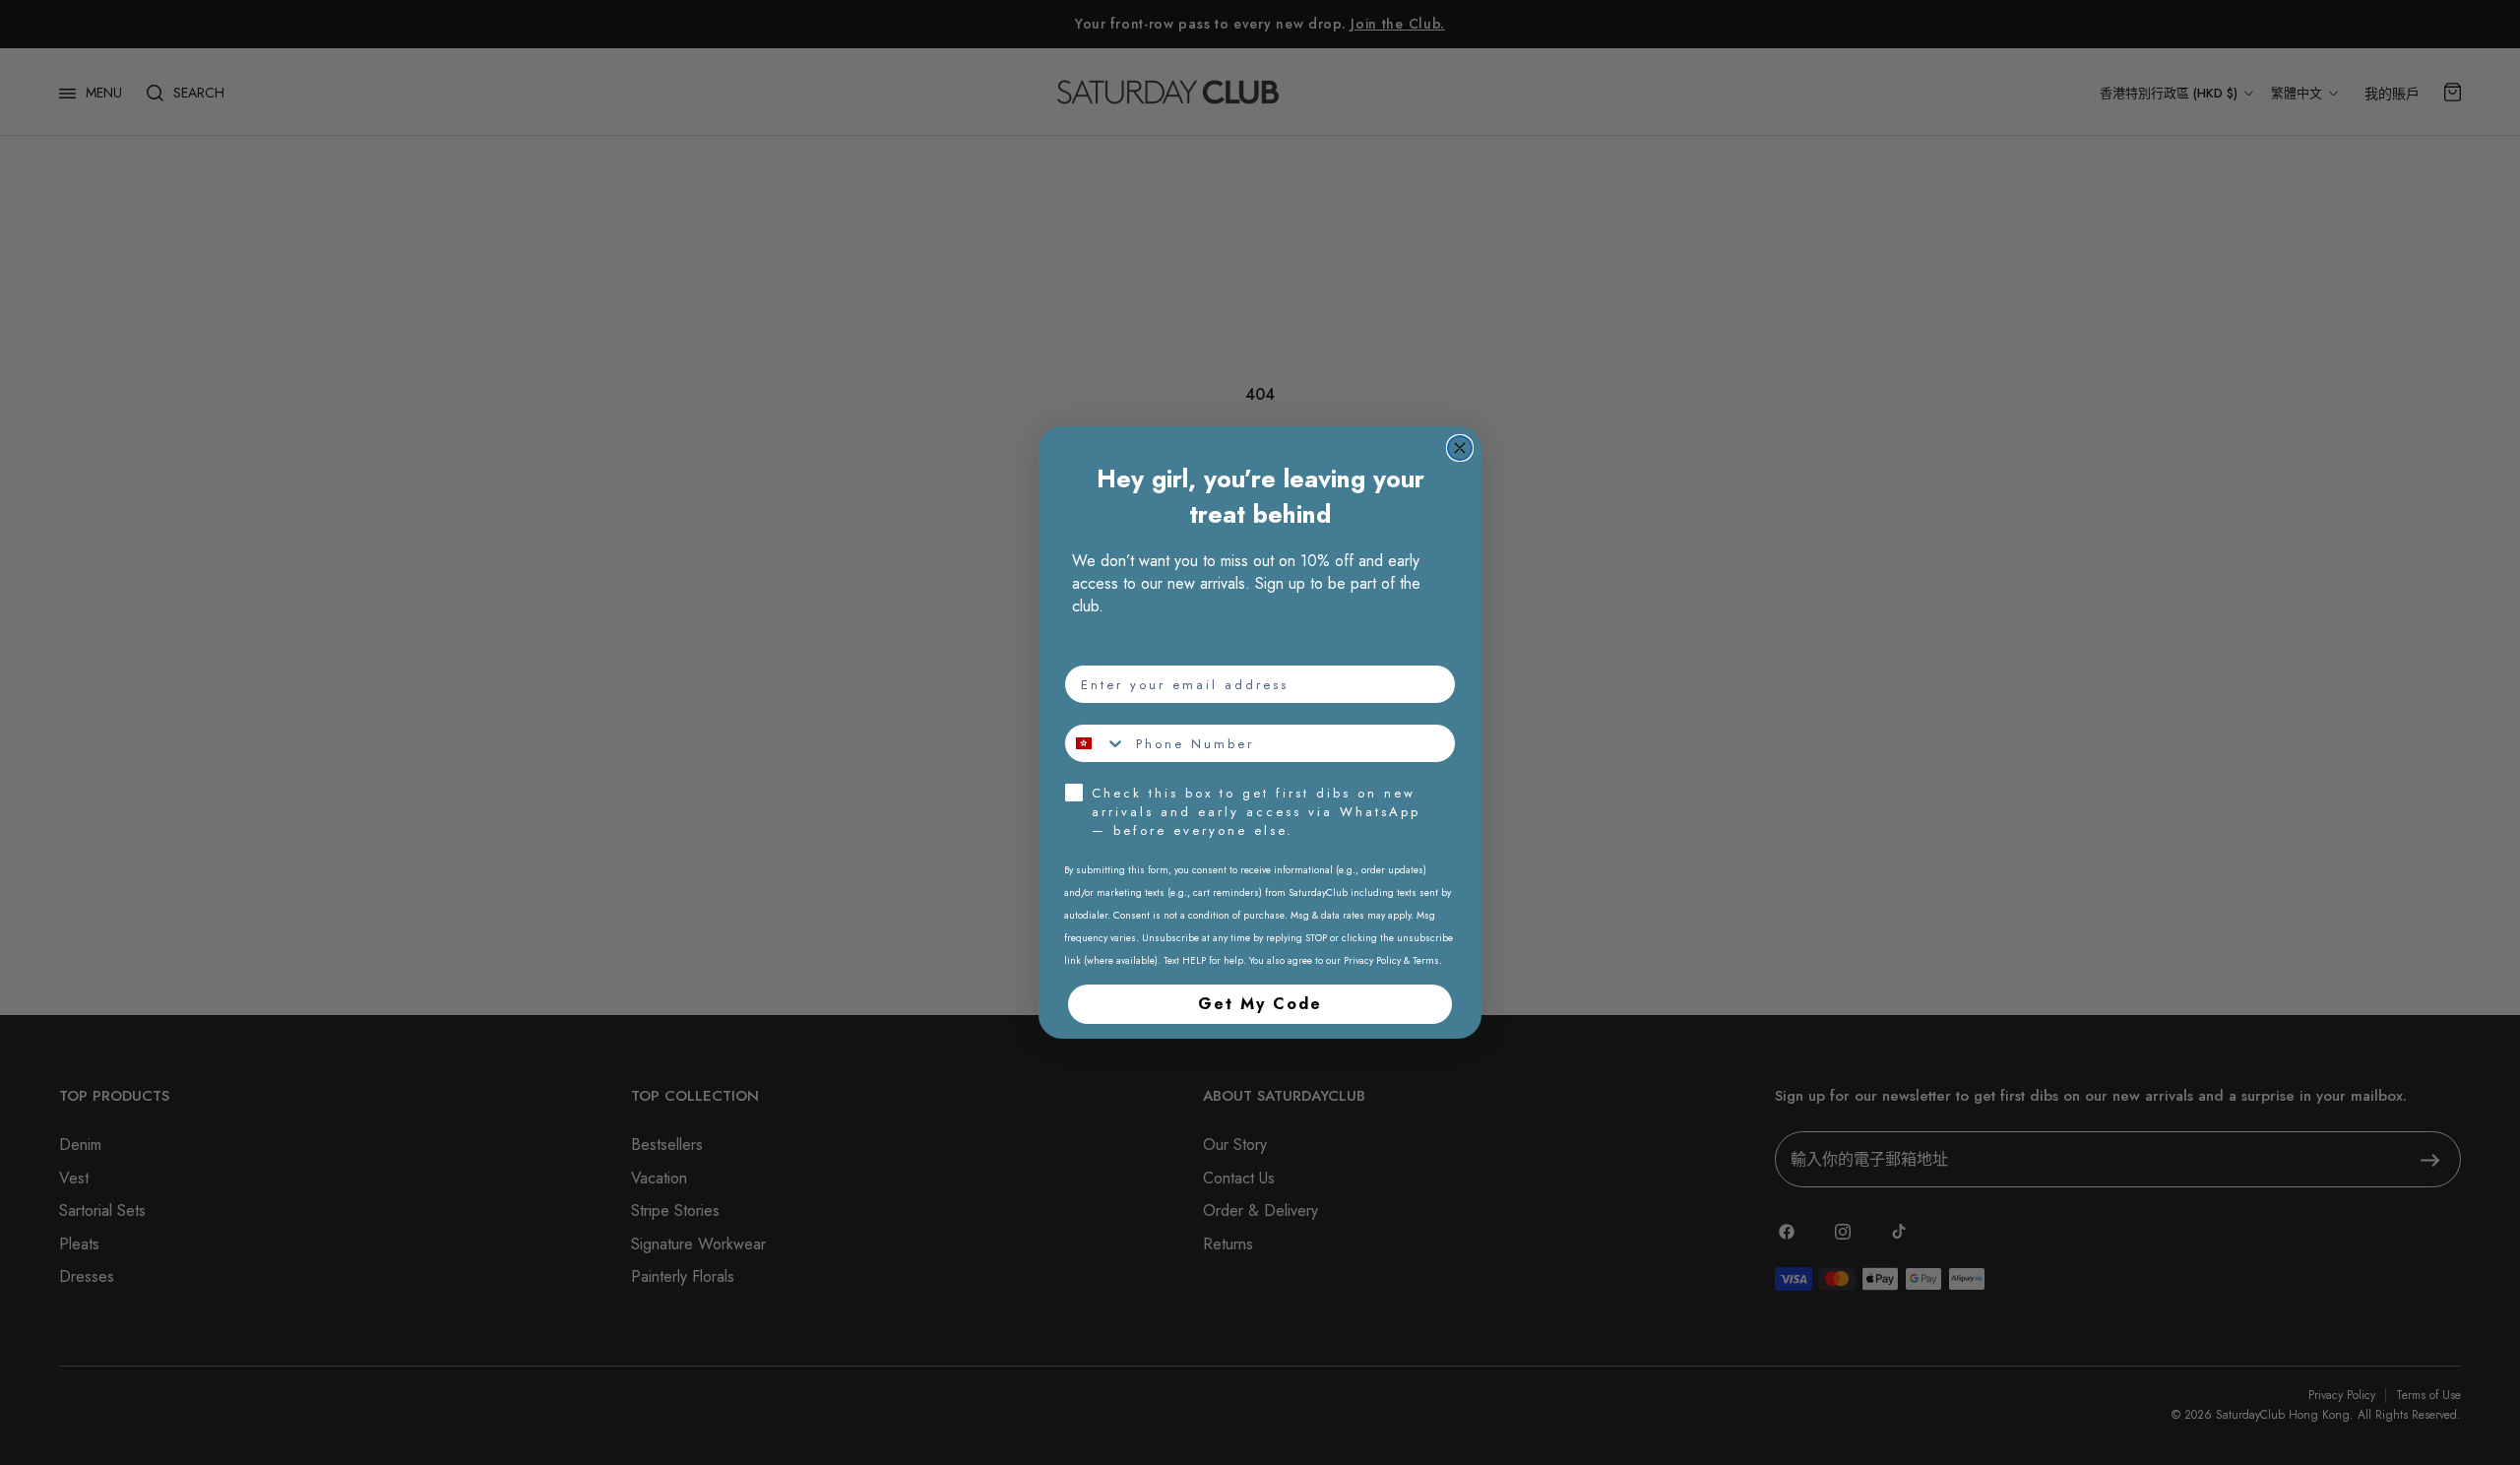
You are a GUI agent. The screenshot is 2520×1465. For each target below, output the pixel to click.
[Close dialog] (1460, 448)
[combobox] (1096, 743)
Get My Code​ (1260, 1004)
